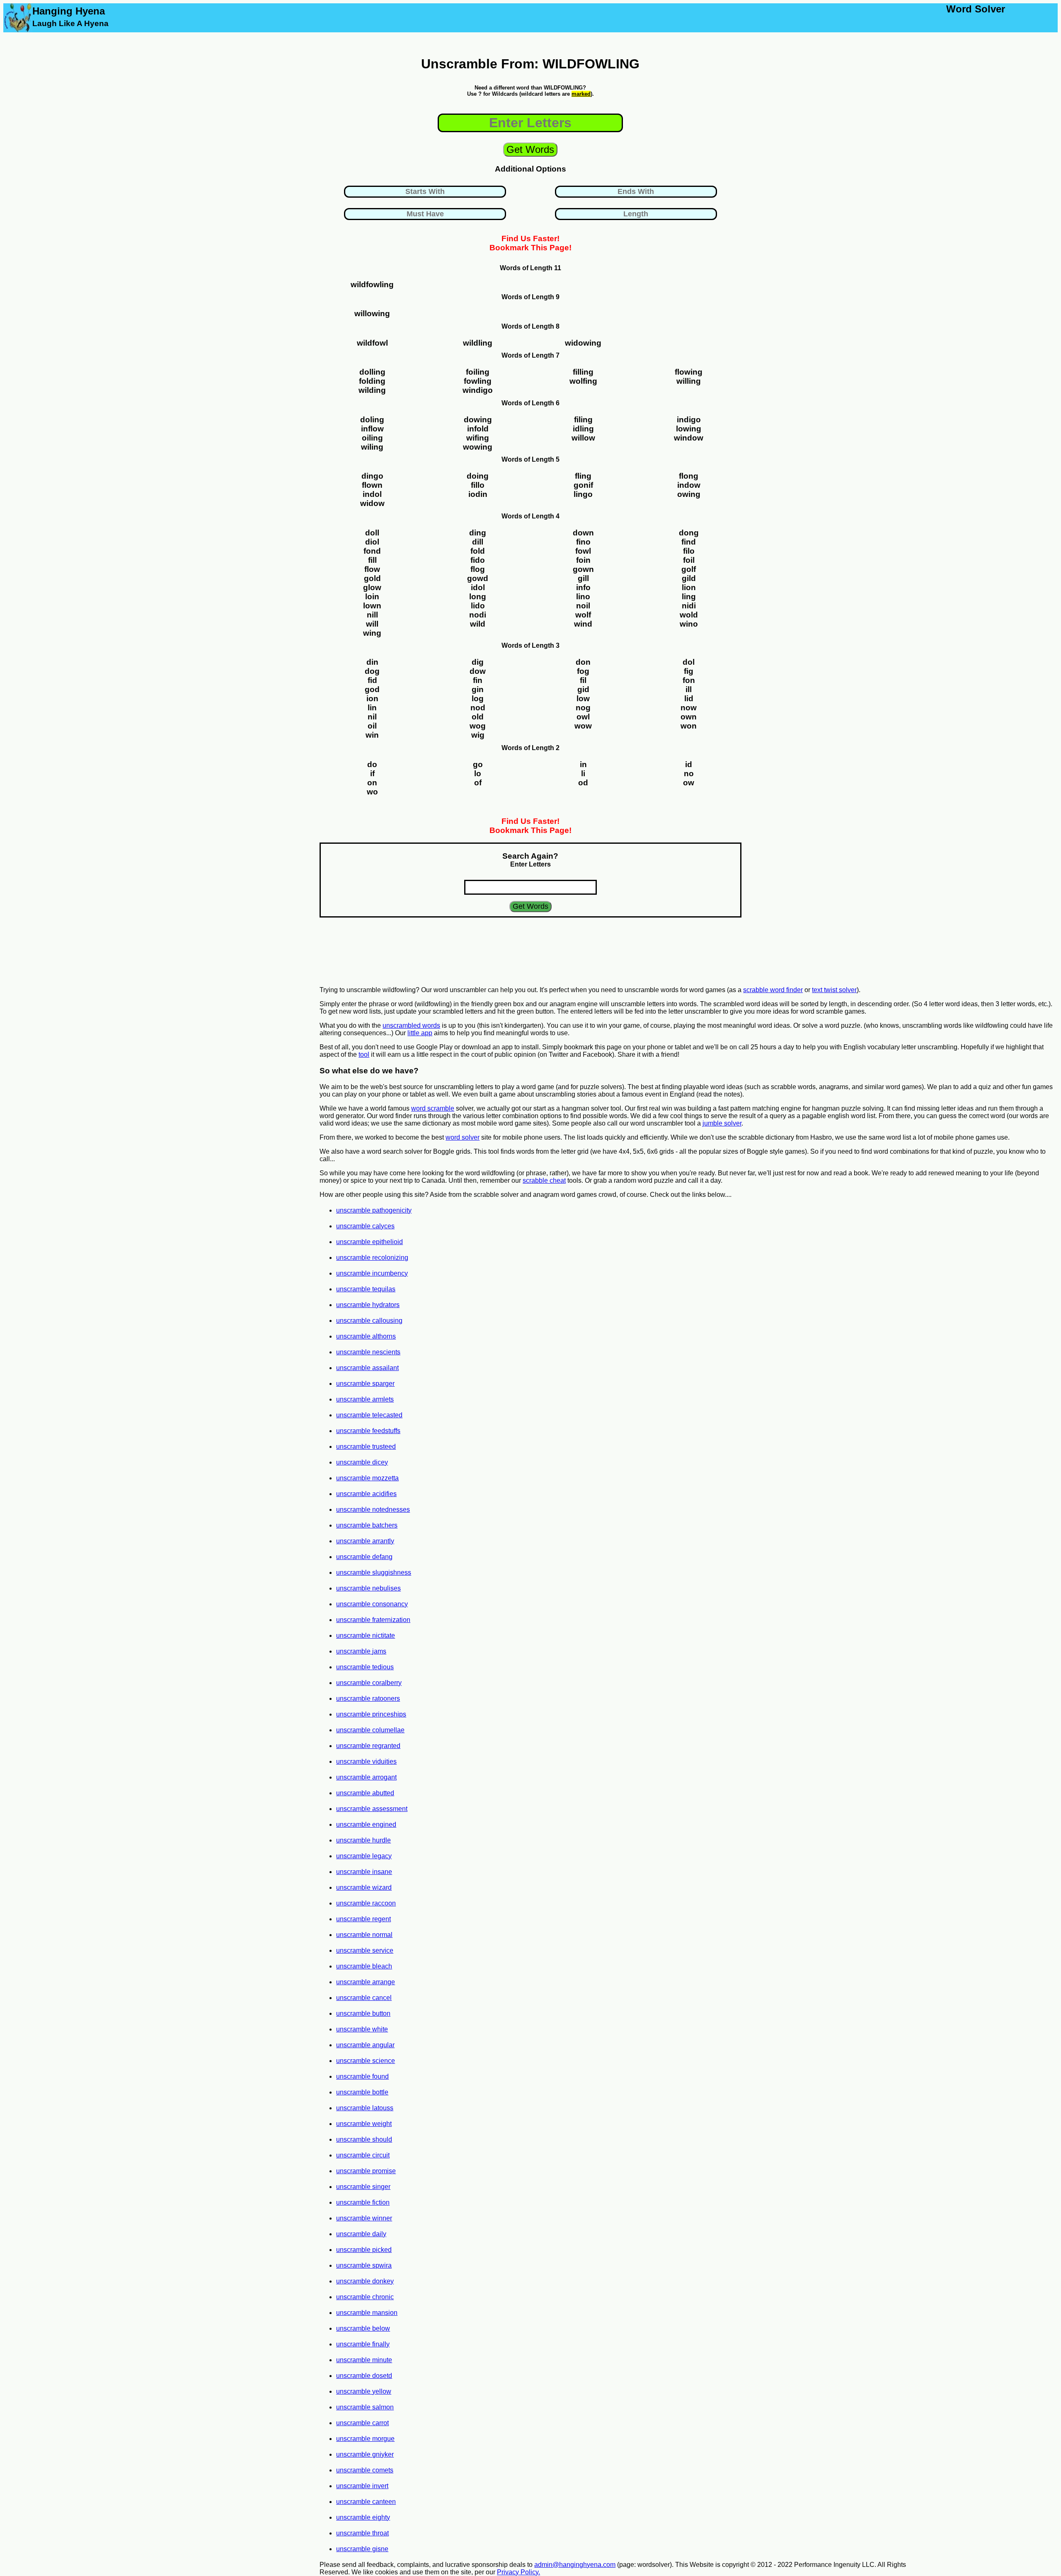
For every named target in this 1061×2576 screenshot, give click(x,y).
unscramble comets (365, 2470)
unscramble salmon (365, 2407)
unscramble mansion (367, 2313)
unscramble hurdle (363, 1840)
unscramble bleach (364, 1966)
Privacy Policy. (518, 2572)
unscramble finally (363, 2344)
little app (420, 1033)
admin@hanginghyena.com (575, 2565)
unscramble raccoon (366, 1903)
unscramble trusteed (366, 1447)
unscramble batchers (367, 1525)
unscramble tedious (365, 1667)
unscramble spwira (364, 2265)
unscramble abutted (365, 1793)
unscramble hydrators (368, 1305)
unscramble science (366, 2061)
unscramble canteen (366, 2502)
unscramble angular (365, 2045)
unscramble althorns (366, 1336)
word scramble (433, 1108)
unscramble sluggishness (374, 1572)
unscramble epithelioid (369, 1242)
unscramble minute (364, 2360)
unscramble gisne (362, 2549)
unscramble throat (362, 2533)
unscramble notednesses (373, 1510)
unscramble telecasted (369, 1415)
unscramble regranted (368, 1746)
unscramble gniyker (365, 2454)
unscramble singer (363, 2187)
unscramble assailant (367, 1368)
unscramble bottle (362, 2092)
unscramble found (362, 2076)
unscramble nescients (368, 1352)
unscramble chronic (365, 2297)
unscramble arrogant (366, 1777)
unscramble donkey (365, 2281)
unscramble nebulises (368, 1588)
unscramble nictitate (366, 1635)
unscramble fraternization (373, 1620)
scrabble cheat (544, 1180)
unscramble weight (364, 2124)
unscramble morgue (365, 2439)
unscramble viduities (366, 1761)
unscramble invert (362, 2486)
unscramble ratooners (368, 1698)
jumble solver (722, 1123)
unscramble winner (364, 2218)
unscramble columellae (370, 1730)
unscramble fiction (363, 2202)
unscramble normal (364, 1935)
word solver (463, 1137)
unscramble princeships (371, 1714)
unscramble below (363, 2328)
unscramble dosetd (364, 2376)
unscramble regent (363, 1919)
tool (364, 1054)
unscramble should (364, 2139)
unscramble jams (361, 1651)
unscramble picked (364, 2250)
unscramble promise (366, 2171)
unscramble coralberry (369, 1683)
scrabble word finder (773, 990)
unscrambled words (411, 1025)
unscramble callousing (369, 1321)
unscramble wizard (364, 1887)
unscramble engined (366, 1824)
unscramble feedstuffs (368, 1431)
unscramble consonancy (372, 1604)
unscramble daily (361, 2234)
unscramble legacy (364, 1856)
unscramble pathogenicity (374, 1210)
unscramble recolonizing (372, 1258)
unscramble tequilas (366, 1289)
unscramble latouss (365, 2108)
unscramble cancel (364, 1998)
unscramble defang (364, 1557)
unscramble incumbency (372, 1273)
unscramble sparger (365, 1384)
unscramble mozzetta (367, 1478)
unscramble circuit (363, 2155)
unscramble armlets (365, 1399)
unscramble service (365, 1950)
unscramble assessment (372, 1809)
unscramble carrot (362, 2423)
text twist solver (834, 990)
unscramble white (362, 2029)
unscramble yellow (364, 2391)
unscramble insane (364, 1872)
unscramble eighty (363, 2517)
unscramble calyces (365, 1226)
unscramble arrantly (365, 1541)
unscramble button (363, 2013)
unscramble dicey (362, 1462)
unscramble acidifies (366, 1494)
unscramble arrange (366, 1982)
